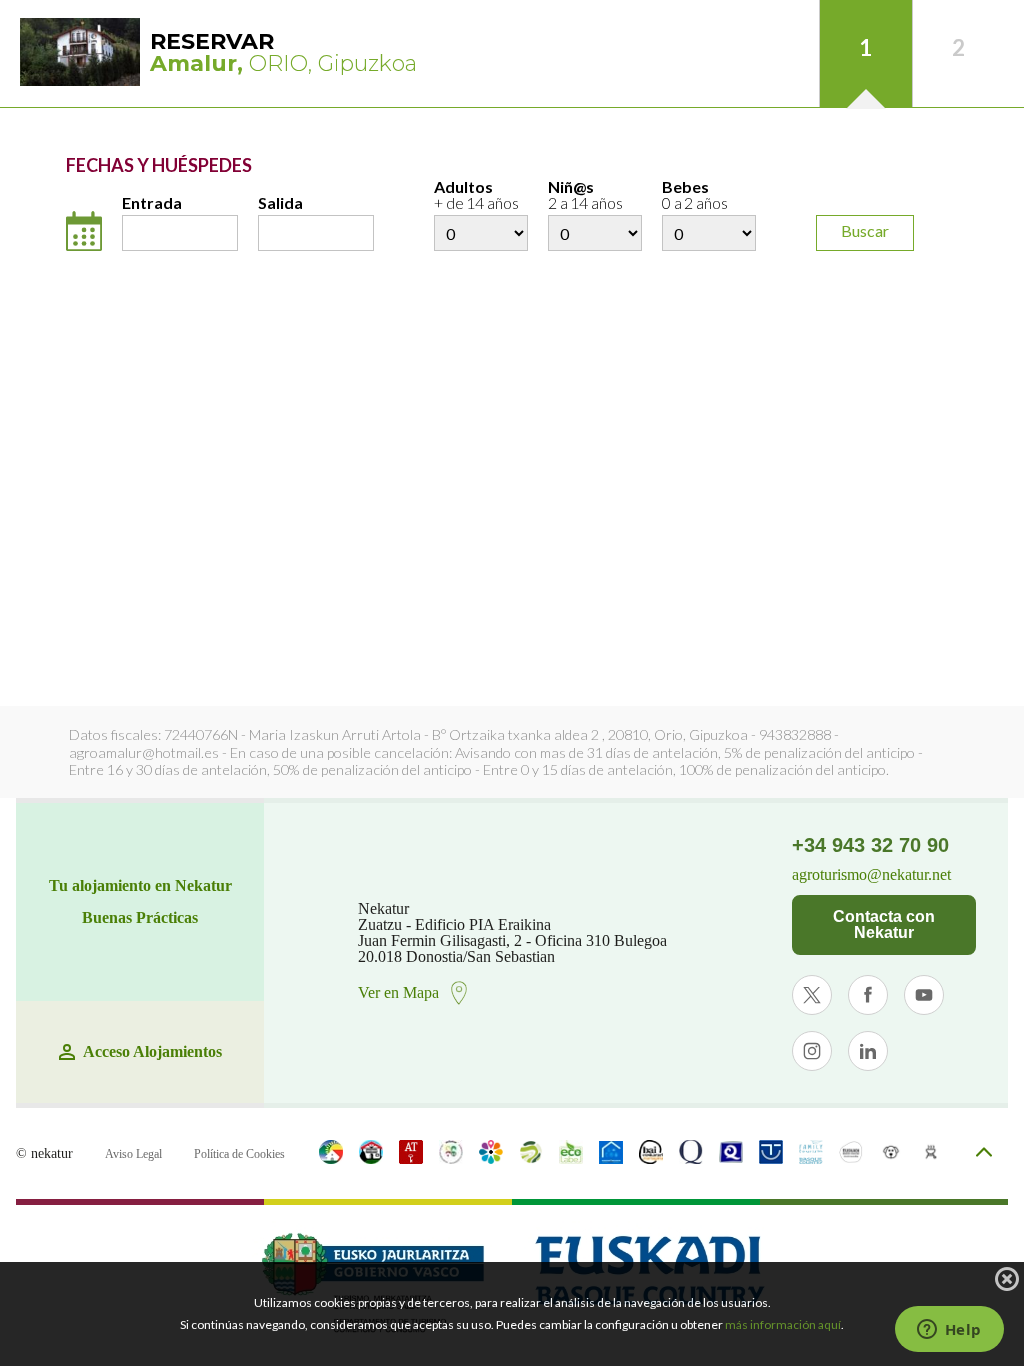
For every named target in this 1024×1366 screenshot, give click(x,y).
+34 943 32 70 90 (870, 845)
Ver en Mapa (398, 992)
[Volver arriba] (984, 1153)
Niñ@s (585, 195)
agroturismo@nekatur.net (871, 875)
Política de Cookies (239, 1154)
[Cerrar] (1007, 1279)
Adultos (476, 195)
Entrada (152, 203)
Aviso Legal (133, 1154)
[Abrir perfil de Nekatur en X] (812, 995)
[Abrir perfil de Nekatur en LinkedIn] (868, 1051)
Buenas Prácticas (140, 918)
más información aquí (783, 1324)
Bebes (695, 195)
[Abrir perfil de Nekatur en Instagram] (812, 1051)
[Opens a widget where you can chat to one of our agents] (949, 1331)
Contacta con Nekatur (884, 924)
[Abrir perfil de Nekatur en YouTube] (924, 995)
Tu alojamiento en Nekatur (140, 886)
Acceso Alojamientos (152, 1052)
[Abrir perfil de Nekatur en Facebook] (868, 995)
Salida (280, 203)
